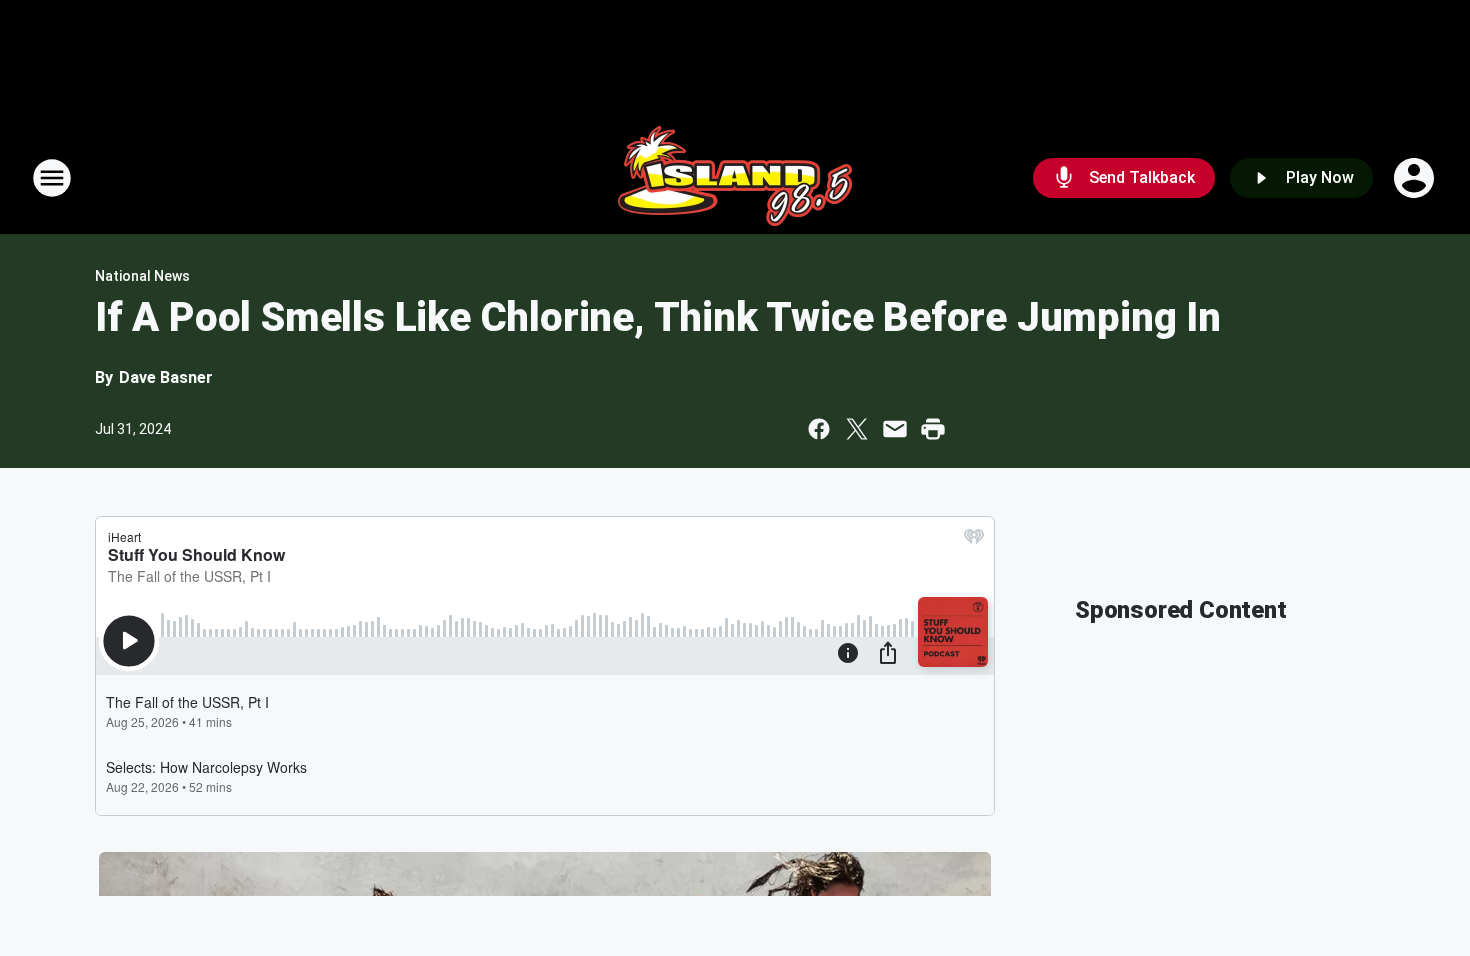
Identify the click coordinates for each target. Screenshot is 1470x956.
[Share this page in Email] (895, 429)
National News (142, 276)
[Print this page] (933, 429)
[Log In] (1416, 178)
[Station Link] (735, 178)
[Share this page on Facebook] (819, 429)
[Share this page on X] (857, 429)
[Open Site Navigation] (52, 178)
